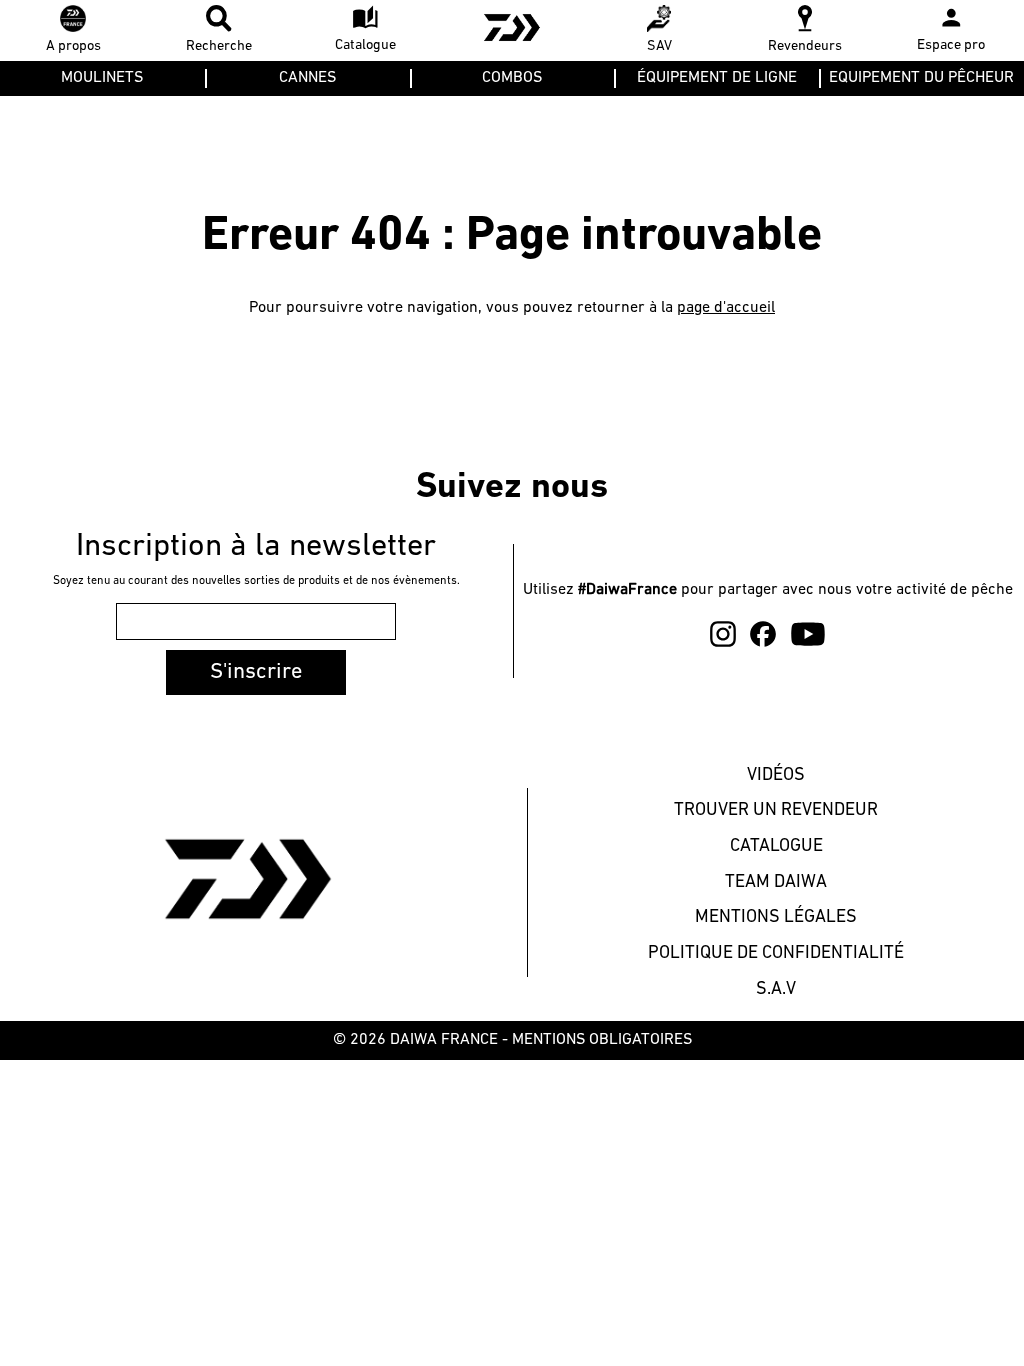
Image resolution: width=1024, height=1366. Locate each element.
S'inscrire (256, 672)
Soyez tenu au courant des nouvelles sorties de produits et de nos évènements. (256, 581)
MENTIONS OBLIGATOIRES (602, 1040)
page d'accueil (726, 308)
